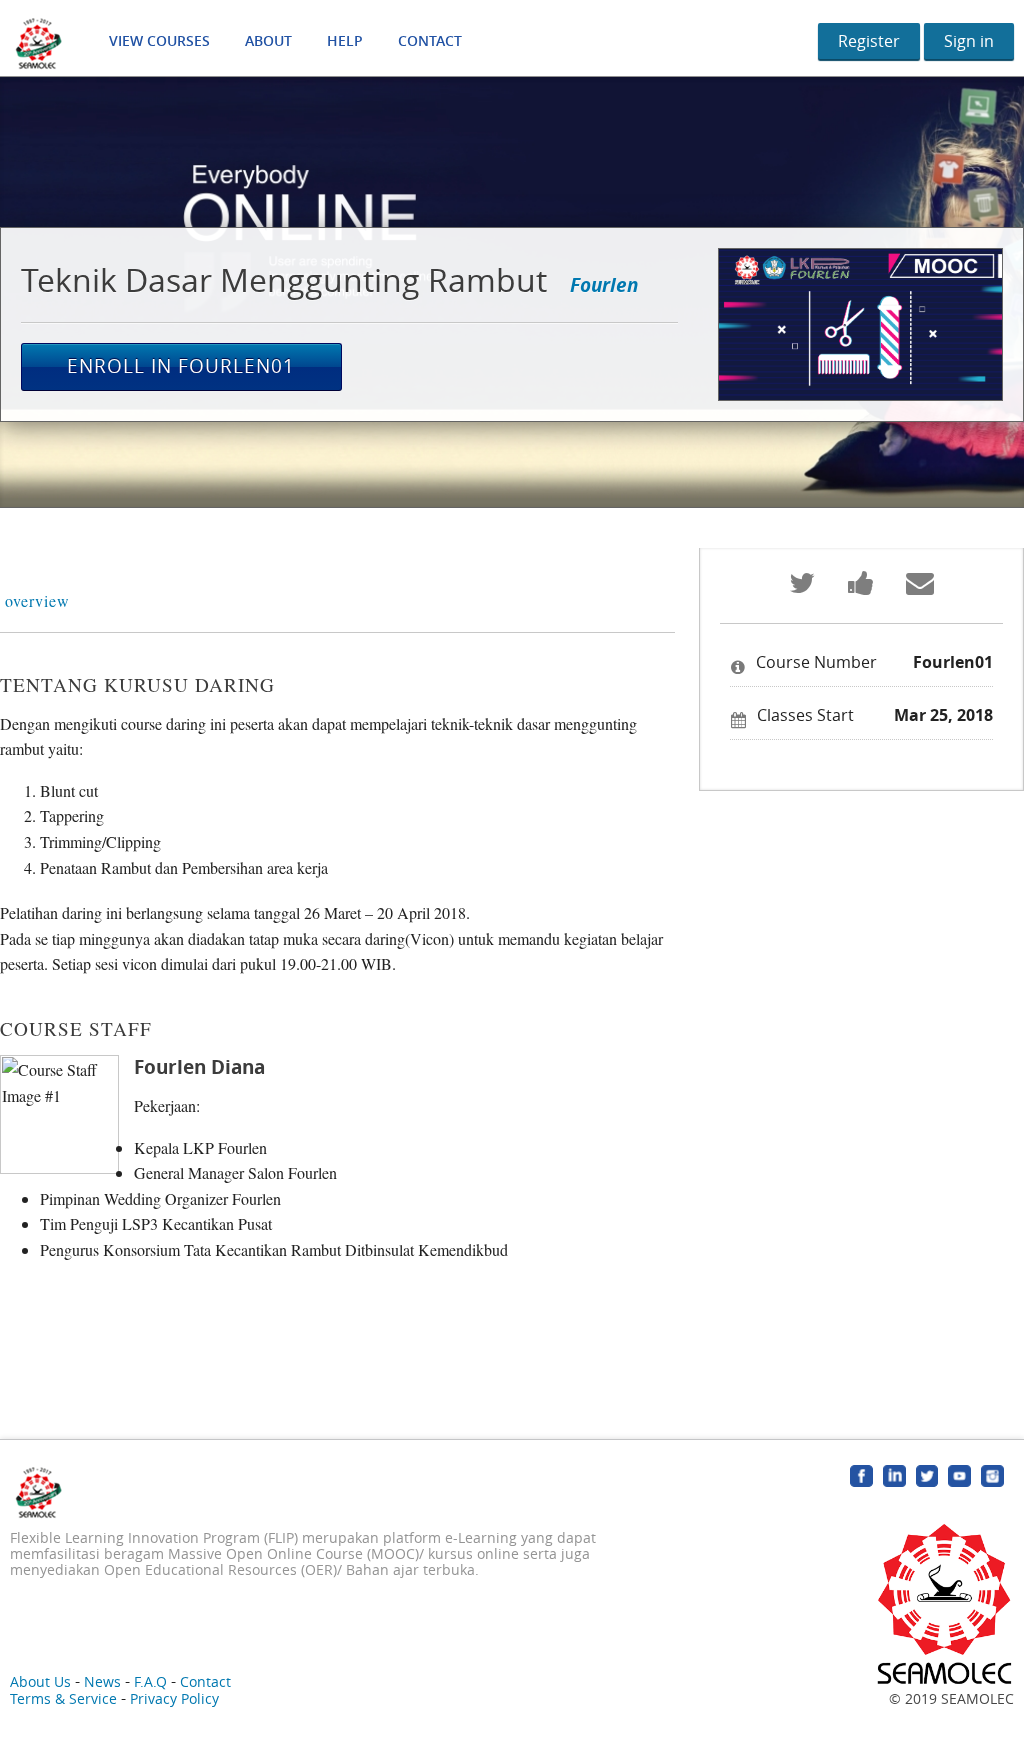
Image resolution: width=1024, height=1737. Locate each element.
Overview (37, 600)
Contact (430, 40)
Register (869, 41)
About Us (40, 1681)
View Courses (159, 40)
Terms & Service (63, 1698)
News (102, 1681)
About (268, 40)
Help (345, 40)
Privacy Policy (174, 1698)
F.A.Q (150, 1681)
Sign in (969, 41)
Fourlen (604, 284)
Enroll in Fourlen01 (181, 366)
